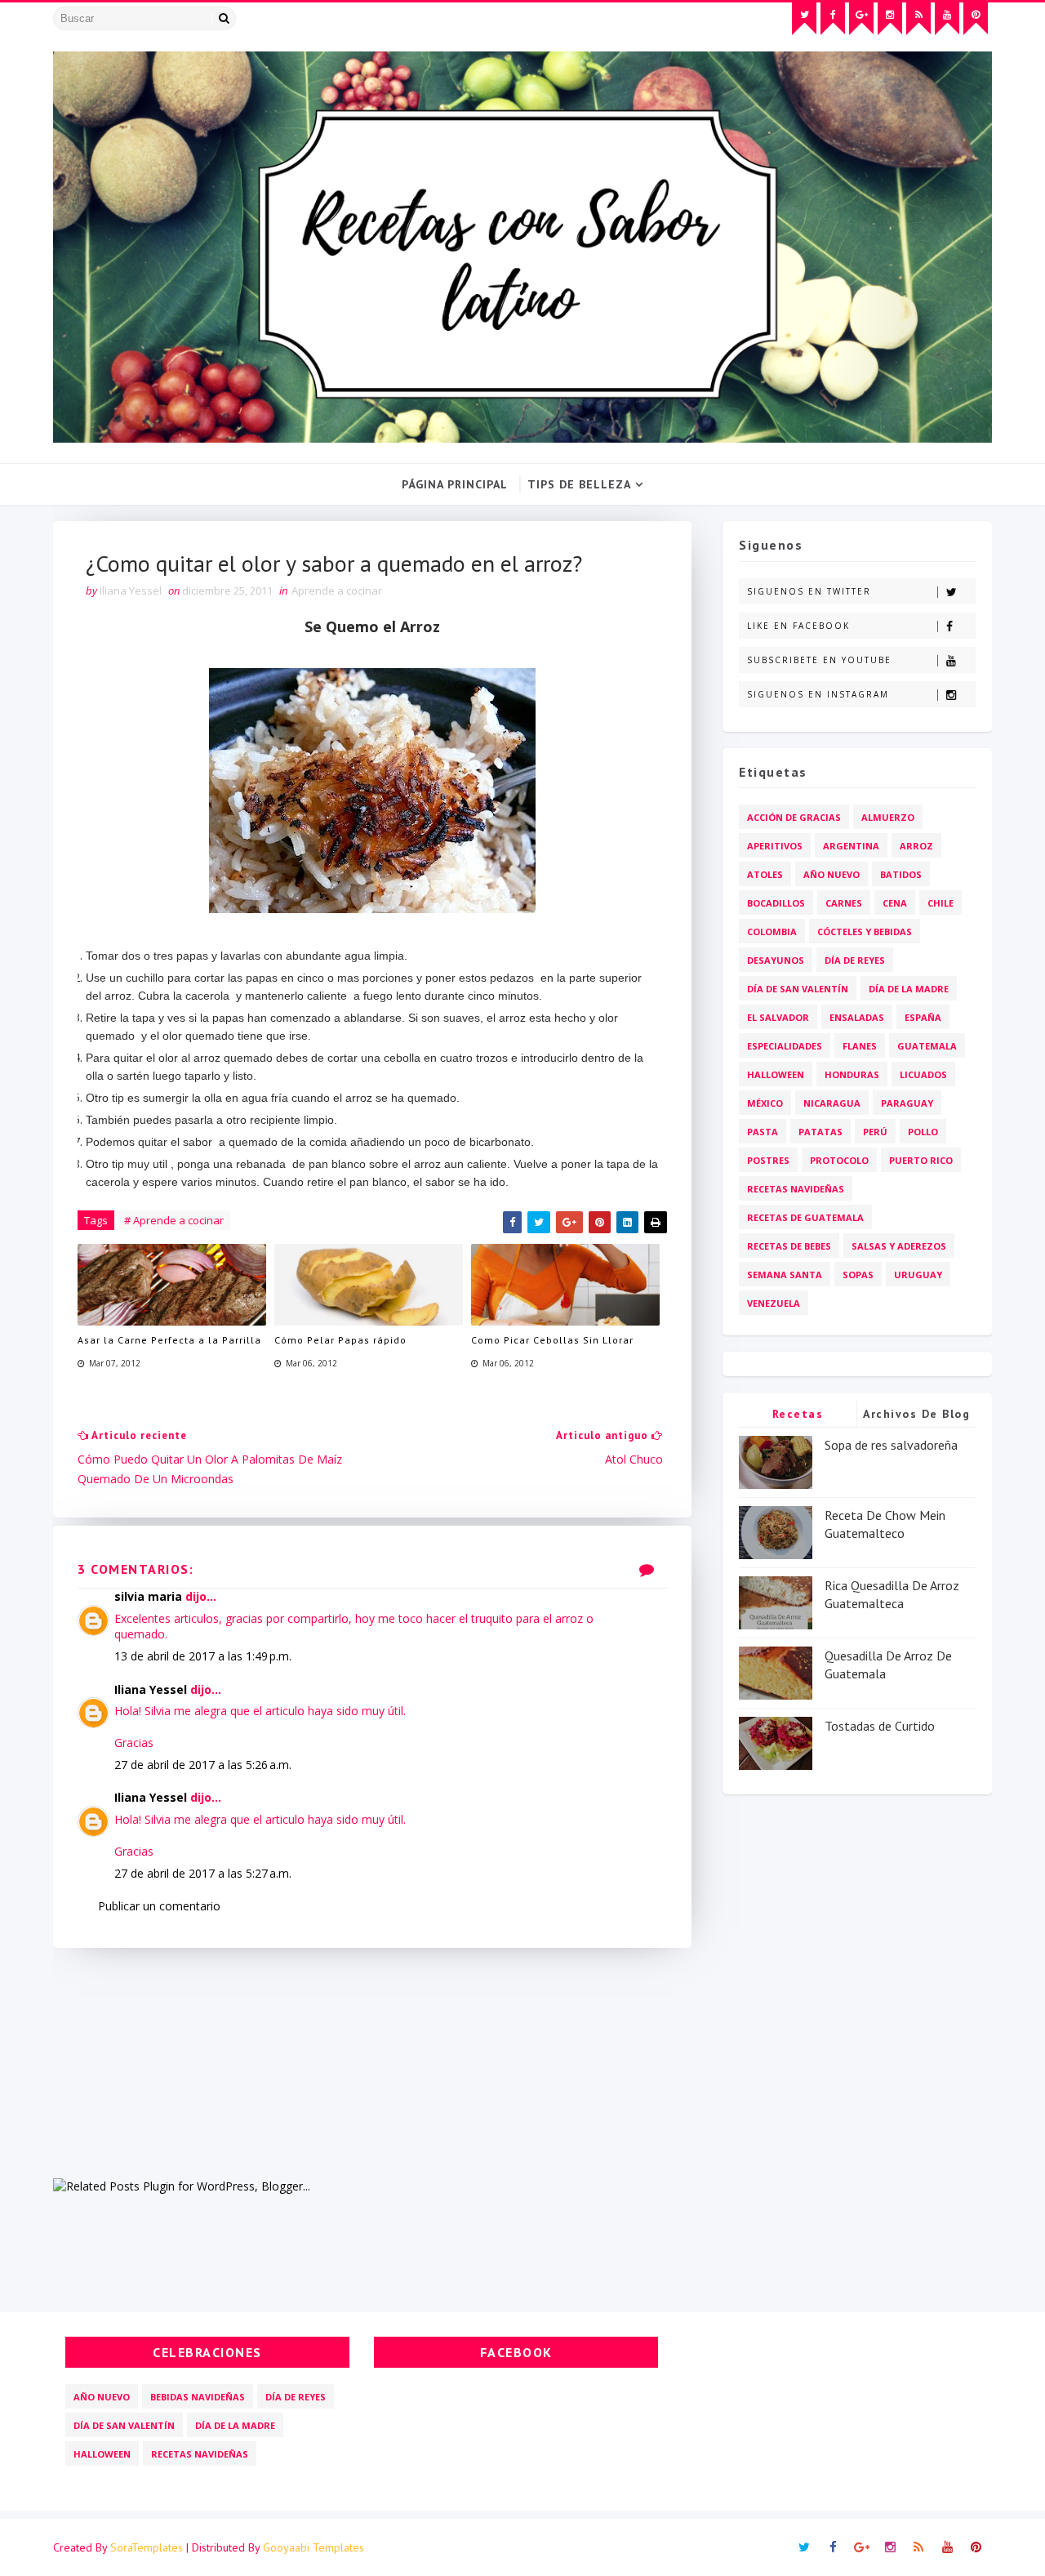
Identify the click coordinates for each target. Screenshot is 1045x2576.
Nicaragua (832, 1103)
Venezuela (774, 1303)
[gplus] (861, 19)
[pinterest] (976, 19)
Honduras (852, 1074)
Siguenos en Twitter (809, 591)
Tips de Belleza (579, 484)
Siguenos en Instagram (818, 694)
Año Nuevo (832, 874)
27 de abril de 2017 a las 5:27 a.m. (203, 1873)
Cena (895, 903)
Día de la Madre (909, 989)
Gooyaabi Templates (313, 2547)
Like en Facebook (798, 626)
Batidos (901, 874)
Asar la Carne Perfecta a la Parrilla (169, 1340)
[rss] (918, 19)
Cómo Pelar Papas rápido (340, 1340)
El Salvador (778, 1017)
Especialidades (785, 1046)
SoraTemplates (147, 2547)
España (923, 1017)
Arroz (916, 846)
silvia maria (148, 1596)
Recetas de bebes (789, 1246)
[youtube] (947, 19)
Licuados (923, 1074)
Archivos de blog (916, 1414)
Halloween (776, 1074)
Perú (875, 1132)
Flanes (860, 1046)
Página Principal (455, 484)
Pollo (923, 1132)
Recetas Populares (798, 1417)
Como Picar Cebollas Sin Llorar (552, 1340)
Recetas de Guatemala (805, 1217)
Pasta (763, 1132)
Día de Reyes (855, 960)
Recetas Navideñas (796, 1189)
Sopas (858, 1275)
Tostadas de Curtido (880, 1726)
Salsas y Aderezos (899, 1246)
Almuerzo (888, 817)
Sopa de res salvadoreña (891, 1445)
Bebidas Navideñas (198, 2397)
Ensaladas (857, 1017)
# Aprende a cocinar (174, 1220)
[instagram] (890, 19)
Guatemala (927, 1046)
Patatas (820, 1132)
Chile (940, 903)
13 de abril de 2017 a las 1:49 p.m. (203, 1656)
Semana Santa (785, 1275)
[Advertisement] (372, 2062)
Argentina (851, 846)
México (765, 1103)
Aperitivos (775, 846)
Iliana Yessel (151, 1689)
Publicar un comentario (159, 1906)
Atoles (765, 874)
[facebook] (833, 19)
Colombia (772, 931)
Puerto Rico (921, 1160)
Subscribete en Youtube (819, 660)
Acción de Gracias (794, 817)
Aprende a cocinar (337, 591)
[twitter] (804, 19)
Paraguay (907, 1103)
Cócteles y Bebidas (865, 931)
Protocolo (839, 1160)
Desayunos (776, 960)
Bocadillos (776, 903)
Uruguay (918, 1275)
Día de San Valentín (798, 989)
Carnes (844, 903)
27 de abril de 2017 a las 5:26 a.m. (203, 1765)
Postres (768, 1160)
